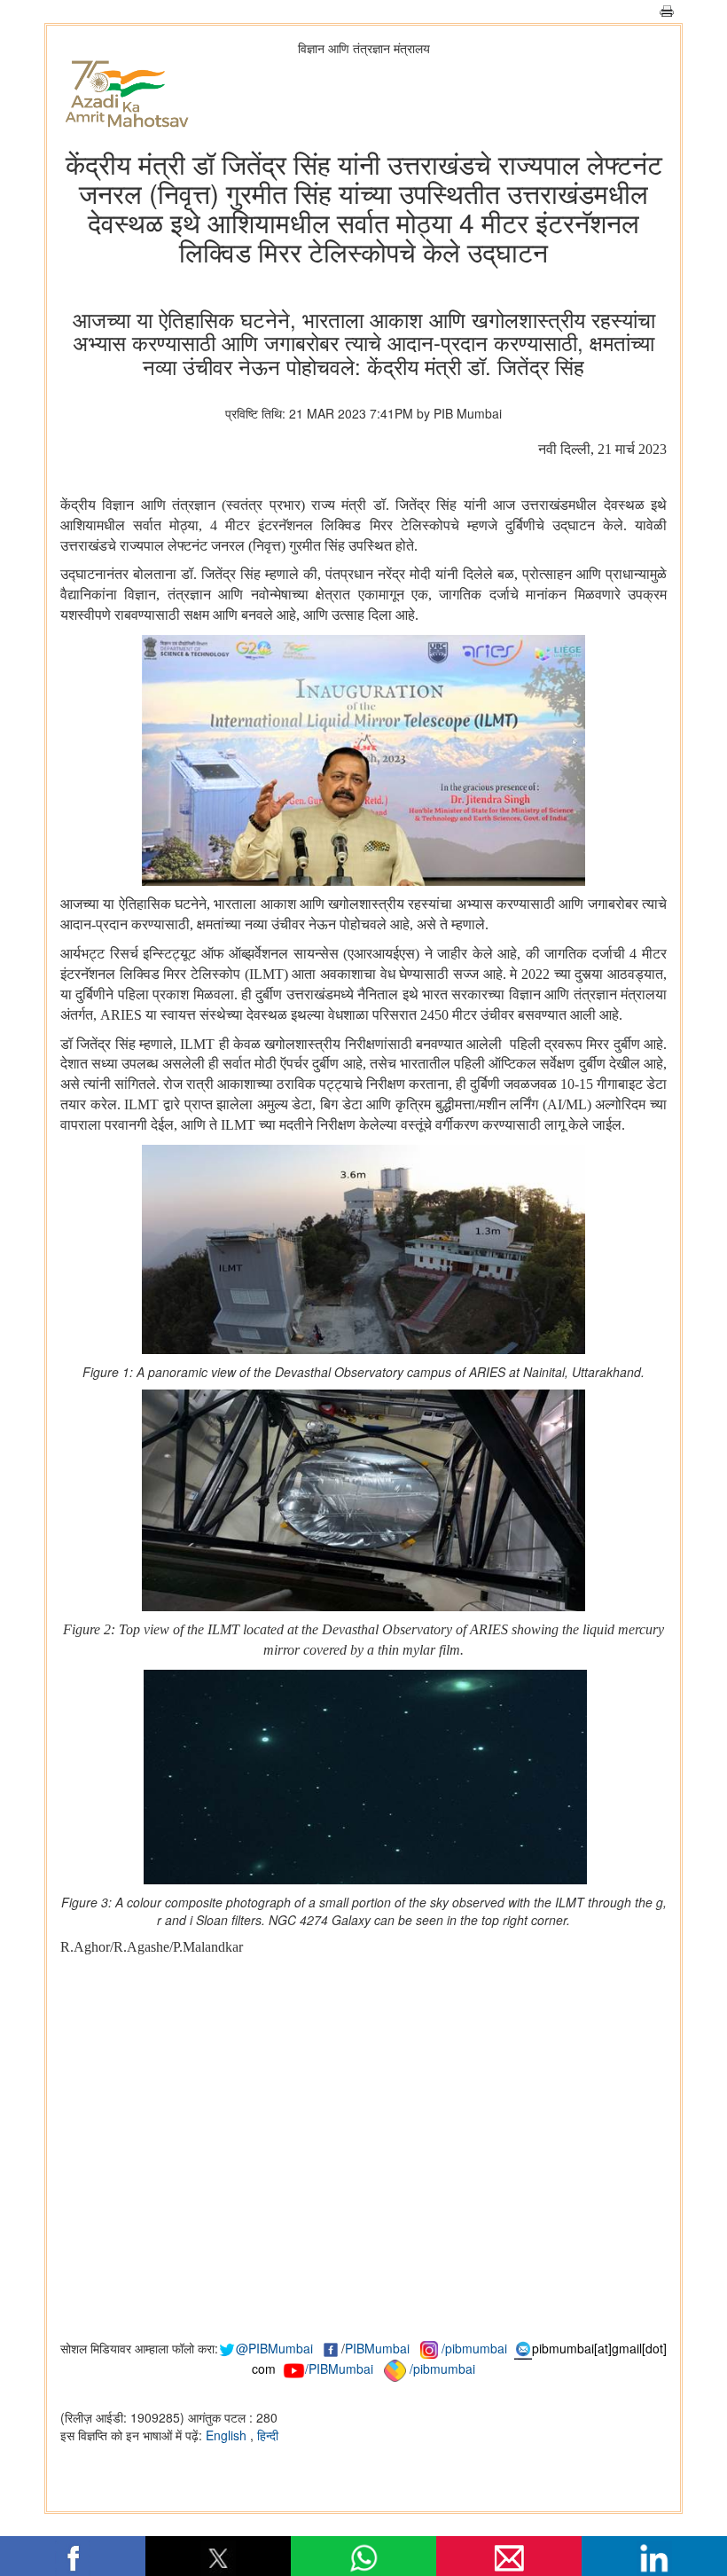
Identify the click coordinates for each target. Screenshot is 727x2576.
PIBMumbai (377, 2348)
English (228, 2435)
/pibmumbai (474, 2348)
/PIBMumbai (339, 2369)
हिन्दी (268, 2435)
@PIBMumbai (274, 2348)
